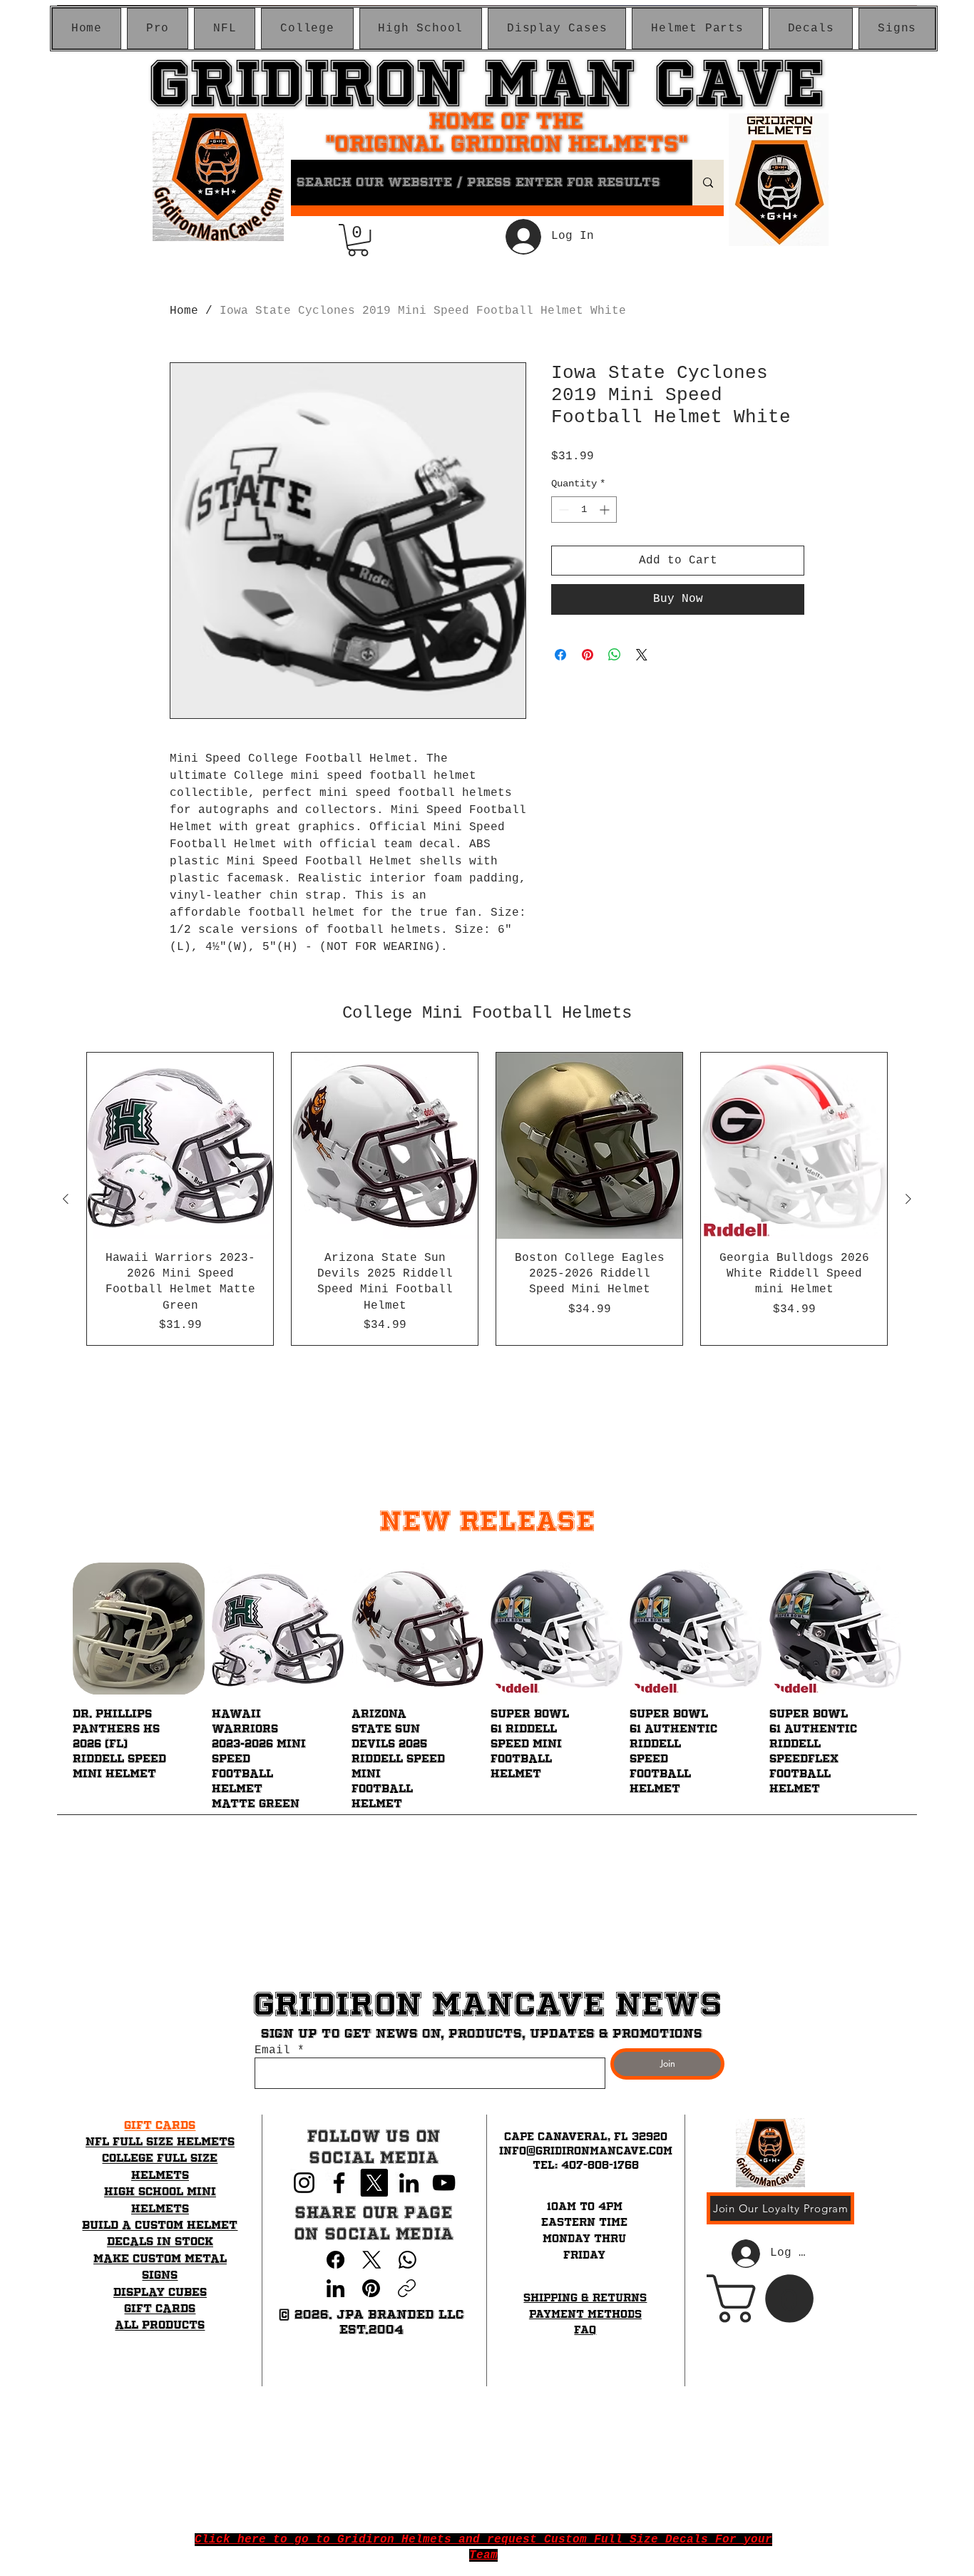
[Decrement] (562, 510)
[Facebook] (339, 2183)
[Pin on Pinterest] (588, 655)
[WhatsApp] (407, 2260)
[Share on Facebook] (560, 655)
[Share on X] (642, 655)
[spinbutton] (584, 510)
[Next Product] (908, 1199)
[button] (158, 29)
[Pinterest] (371, 2288)
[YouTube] (444, 2183)
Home (184, 311)
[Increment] (606, 510)
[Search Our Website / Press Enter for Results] (708, 183)
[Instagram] (304, 2183)
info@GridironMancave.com (586, 2151)
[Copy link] (407, 2288)
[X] (374, 2183)
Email (272, 2050)
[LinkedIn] (409, 2183)
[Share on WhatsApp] (615, 655)
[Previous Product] (66, 1199)
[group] (487, 1199)
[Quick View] (139, 1629)
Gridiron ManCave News (487, 2004)
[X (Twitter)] (372, 2260)
